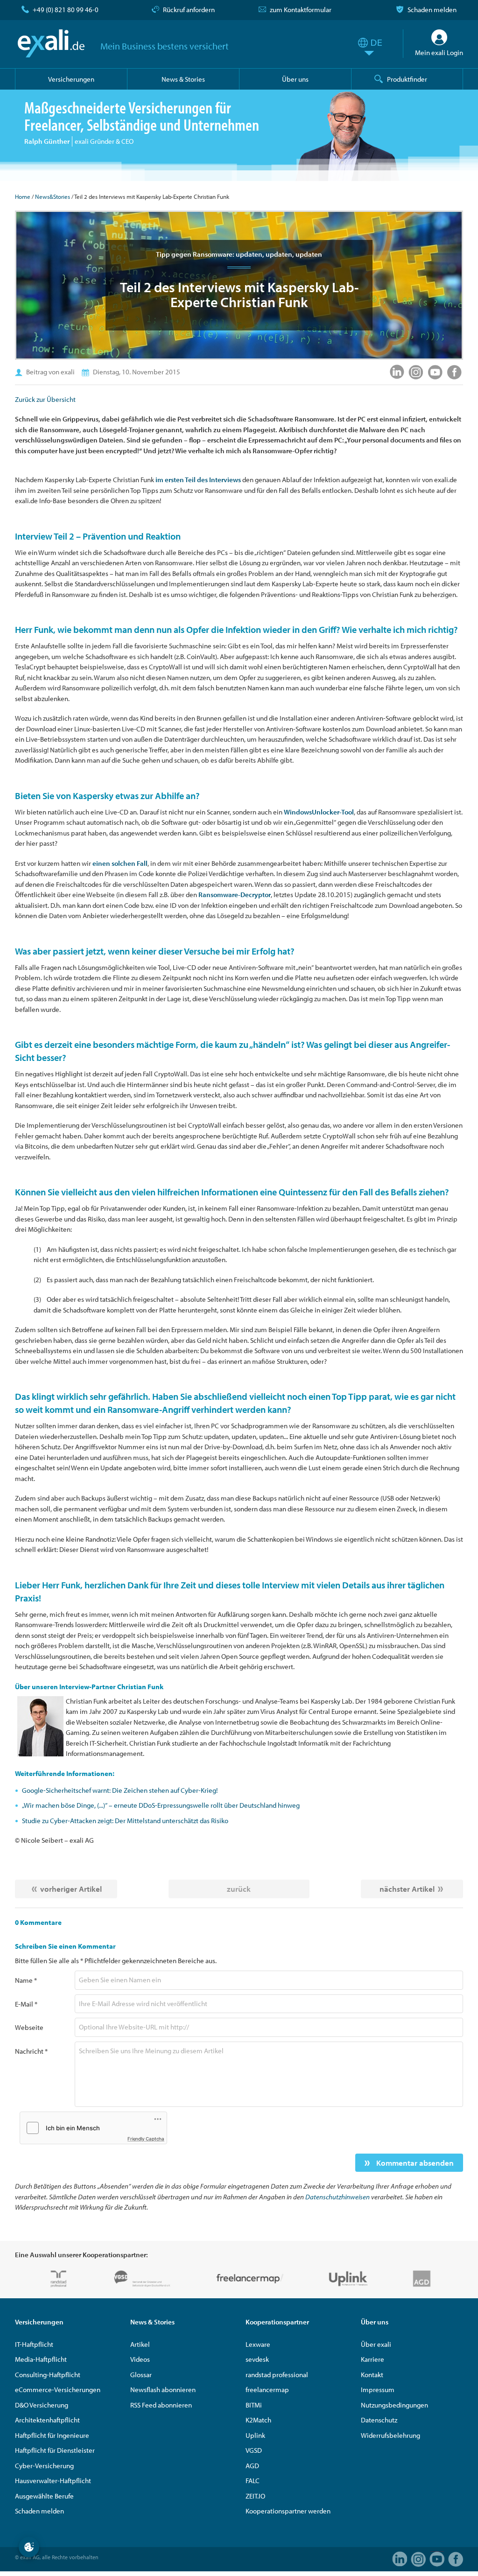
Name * (26, 1980)
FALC (253, 2481)
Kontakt (372, 2375)
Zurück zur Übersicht (45, 399)
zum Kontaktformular (301, 10)
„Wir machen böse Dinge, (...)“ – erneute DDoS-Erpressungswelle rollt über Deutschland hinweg (161, 1805)
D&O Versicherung (42, 2405)
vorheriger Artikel (71, 1889)
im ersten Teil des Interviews (198, 480)
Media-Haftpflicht (41, 2359)
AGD (252, 2466)
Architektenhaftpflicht (47, 2420)
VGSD (254, 2450)
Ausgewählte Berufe (44, 2496)
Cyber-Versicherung (44, 2466)
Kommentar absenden (414, 2163)
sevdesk (257, 2359)
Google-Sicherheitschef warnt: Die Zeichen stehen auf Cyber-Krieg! (120, 1790)
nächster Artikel (407, 1889)
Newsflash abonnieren (163, 2390)
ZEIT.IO (255, 2496)
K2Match (258, 2420)
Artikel (140, 2344)
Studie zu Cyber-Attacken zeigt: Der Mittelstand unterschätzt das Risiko (125, 1821)
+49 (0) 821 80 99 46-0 (66, 10)
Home (23, 197)
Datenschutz (379, 2420)
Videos (140, 2359)
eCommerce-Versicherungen (58, 2390)
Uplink (255, 2435)
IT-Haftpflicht (34, 2344)
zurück (239, 1889)
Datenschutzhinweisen (337, 2197)
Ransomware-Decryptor (235, 895)
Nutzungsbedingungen (394, 2405)
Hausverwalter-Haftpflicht (53, 2481)
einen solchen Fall (120, 863)
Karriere (373, 2359)
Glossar (141, 2375)
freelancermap (267, 2390)
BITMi (254, 2405)
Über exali (376, 2344)
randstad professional (277, 2375)
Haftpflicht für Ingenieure (52, 2435)
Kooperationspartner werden (288, 2511)
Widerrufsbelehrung (390, 2435)
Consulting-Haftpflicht (48, 2375)
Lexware (258, 2344)
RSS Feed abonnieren (161, 2405)
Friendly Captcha (146, 2139)
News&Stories (53, 197)
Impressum (378, 2390)
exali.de (51, 43)
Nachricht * (31, 2051)
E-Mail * (26, 2004)
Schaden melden (432, 10)
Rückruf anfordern (189, 10)
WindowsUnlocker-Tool (319, 812)
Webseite (29, 2027)
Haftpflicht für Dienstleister (55, 2450)
